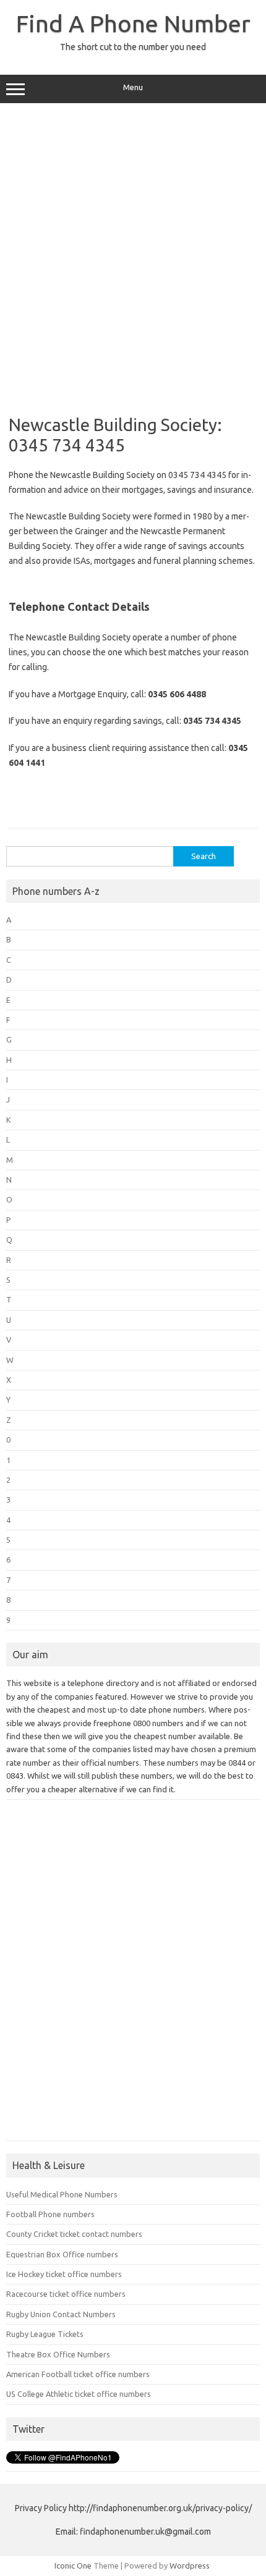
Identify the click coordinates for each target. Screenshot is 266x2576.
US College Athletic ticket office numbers (79, 2394)
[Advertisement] (133, 254)
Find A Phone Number (133, 23)
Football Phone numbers (50, 2214)
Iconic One (73, 2566)
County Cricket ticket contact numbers (74, 2234)
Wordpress (190, 2566)
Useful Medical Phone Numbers (62, 2194)
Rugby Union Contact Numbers (61, 2314)
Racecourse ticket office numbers (66, 2294)
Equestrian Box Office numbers (62, 2254)
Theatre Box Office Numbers (58, 2354)
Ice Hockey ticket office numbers (64, 2274)
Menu (133, 87)
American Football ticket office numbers (78, 2374)
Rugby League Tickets (45, 2334)
